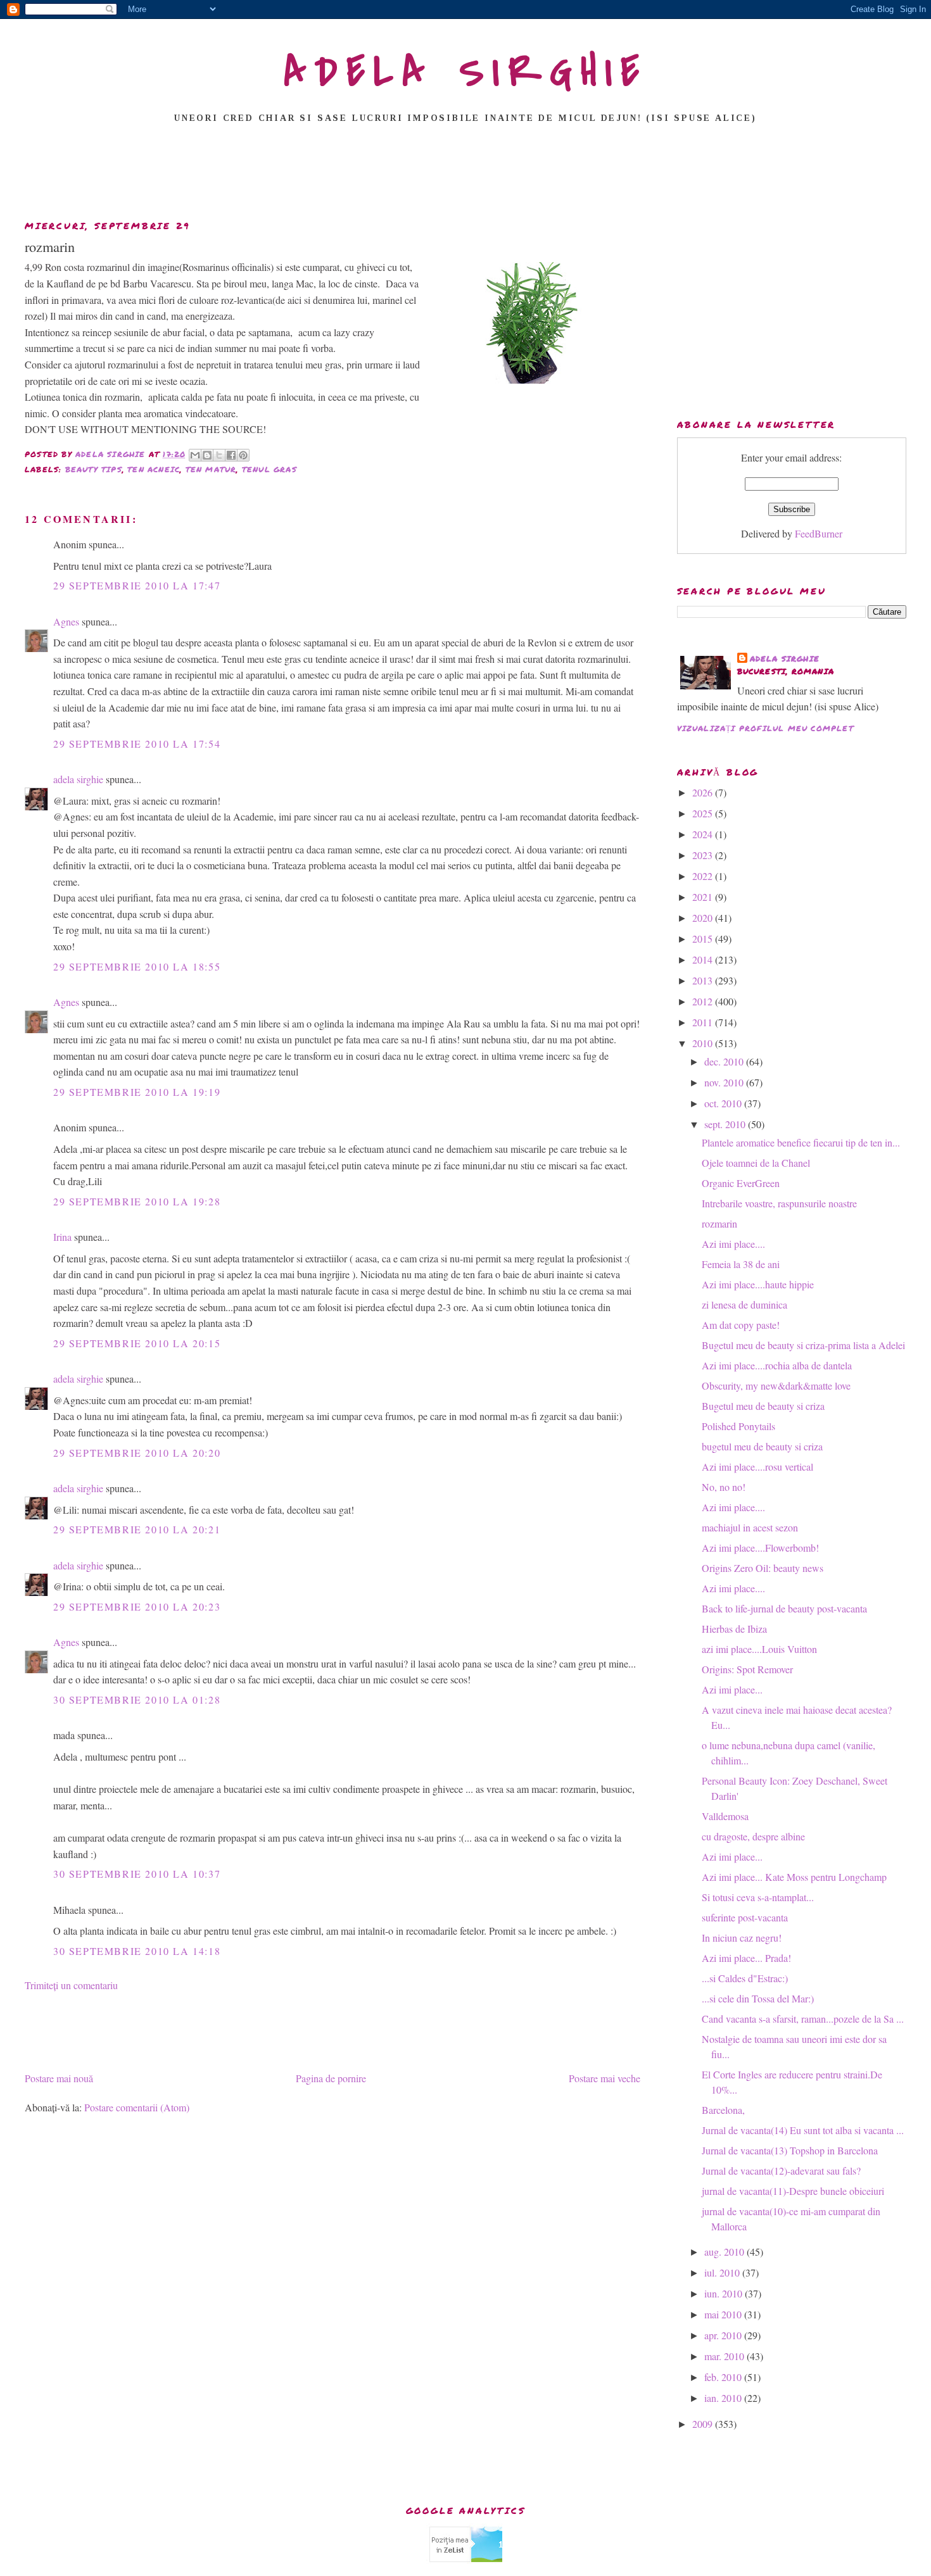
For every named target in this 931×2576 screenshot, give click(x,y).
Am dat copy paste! (741, 1325)
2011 (704, 1022)
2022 (704, 876)
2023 (704, 855)
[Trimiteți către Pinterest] (243, 455)
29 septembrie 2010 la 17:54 (137, 744)
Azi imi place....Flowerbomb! (760, 1548)
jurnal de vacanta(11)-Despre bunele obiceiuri (793, 2191)
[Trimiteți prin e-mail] (195, 455)
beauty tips (94, 469)
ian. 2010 (724, 2398)
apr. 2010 (724, 2335)
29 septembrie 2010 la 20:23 (137, 1606)
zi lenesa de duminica (744, 1304)
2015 (704, 939)
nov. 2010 (725, 1082)
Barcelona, (723, 2110)
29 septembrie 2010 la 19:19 (137, 1092)
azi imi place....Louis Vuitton (759, 1649)
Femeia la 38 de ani (741, 1264)
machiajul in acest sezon (750, 1527)
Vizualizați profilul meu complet (765, 728)
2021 (704, 897)
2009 (704, 2424)
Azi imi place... (732, 1689)
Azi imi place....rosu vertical (757, 1467)
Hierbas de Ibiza (734, 1629)
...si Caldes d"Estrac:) (745, 1978)
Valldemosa (725, 1816)
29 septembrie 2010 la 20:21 (137, 1529)
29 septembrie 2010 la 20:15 (137, 1343)
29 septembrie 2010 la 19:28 (137, 1201)
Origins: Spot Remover (747, 1669)
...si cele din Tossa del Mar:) (758, 1998)
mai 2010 (724, 2314)
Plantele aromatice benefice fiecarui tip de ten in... (801, 1142)
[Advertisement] (465, 175)
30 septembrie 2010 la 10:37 (137, 1874)
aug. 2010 (725, 2252)
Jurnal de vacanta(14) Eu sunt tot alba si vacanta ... (803, 2130)
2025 (704, 813)
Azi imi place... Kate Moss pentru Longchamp (794, 1877)
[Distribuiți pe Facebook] (231, 455)
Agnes (66, 621)
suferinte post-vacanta (745, 1917)
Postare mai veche (605, 2078)
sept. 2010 (726, 1124)
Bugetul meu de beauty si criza (763, 1406)
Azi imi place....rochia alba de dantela (777, 1365)
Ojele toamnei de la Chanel (756, 1163)
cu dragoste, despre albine (753, 1836)
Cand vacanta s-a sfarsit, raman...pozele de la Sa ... (803, 2019)
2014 (704, 959)
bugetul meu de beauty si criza (762, 1446)
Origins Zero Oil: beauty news (763, 1568)
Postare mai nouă (59, 2078)
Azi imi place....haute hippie (758, 1284)
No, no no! (724, 1487)
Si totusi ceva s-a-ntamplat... (758, 1897)
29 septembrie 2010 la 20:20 (137, 1453)
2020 (704, 918)
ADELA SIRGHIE (466, 72)
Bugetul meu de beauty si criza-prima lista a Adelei (803, 1345)
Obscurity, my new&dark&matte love (776, 1385)
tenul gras (269, 469)
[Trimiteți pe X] (219, 455)
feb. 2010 (724, 2377)
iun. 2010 (725, 2293)
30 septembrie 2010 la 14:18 (137, 1951)
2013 (704, 980)
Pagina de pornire (331, 2078)
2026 (704, 792)
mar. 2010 (725, 2356)
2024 (704, 834)
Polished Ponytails (738, 1426)
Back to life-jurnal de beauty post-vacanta (784, 1608)
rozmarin (719, 1223)
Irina (62, 1237)
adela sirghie (78, 779)
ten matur (211, 469)
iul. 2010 (723, 2272)
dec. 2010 (725, 1061)
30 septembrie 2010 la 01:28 (137, 1700)
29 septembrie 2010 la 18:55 (137, 966)
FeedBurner (819, 533)
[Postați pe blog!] (207, 455)
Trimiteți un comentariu (71, 1985)
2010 (704, 1043)
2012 (704, 1001)
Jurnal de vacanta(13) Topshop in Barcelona (790, 2150)
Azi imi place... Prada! (746, 1958)
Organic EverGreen (741, 1183)
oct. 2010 (724, 1103)
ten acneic (154, 469)
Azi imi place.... (733, 1244)
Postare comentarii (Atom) (137, 2107)
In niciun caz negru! (742, 1938)
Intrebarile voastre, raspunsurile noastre (779, 1203)
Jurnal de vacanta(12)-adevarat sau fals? (781, 2171)
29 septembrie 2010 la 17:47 (137, 585)
